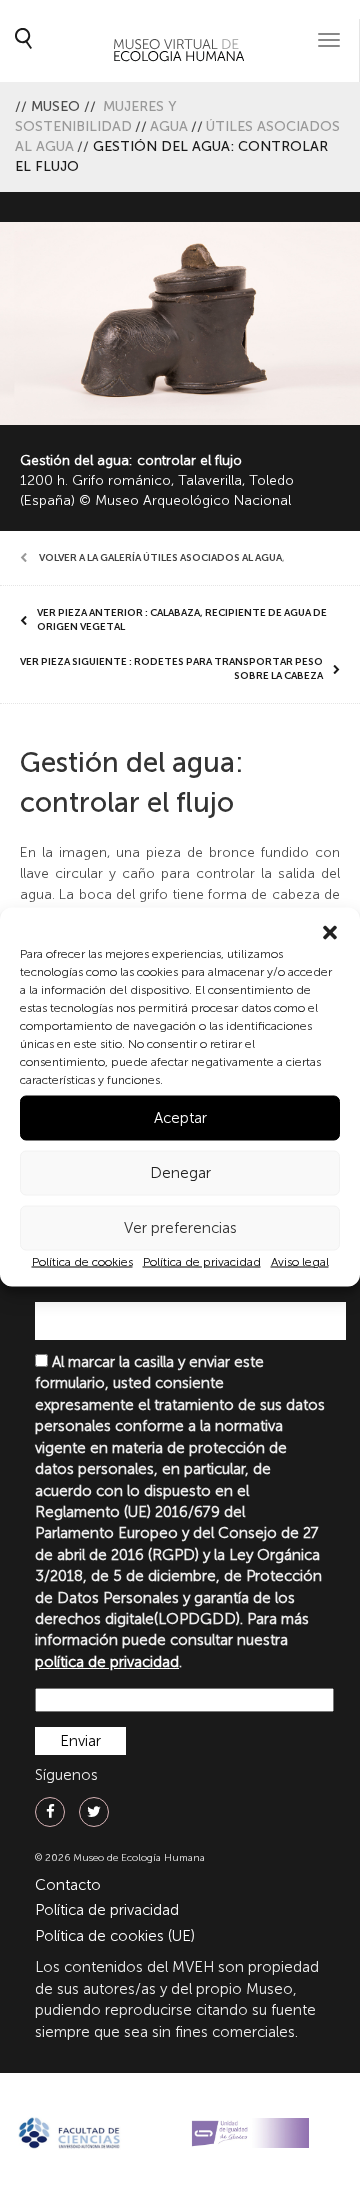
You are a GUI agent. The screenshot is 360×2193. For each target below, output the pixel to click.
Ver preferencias (180, 1228)
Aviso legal (300, 1261)
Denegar (180, 1173)
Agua (169, 126)
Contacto (68, 1885)
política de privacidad (107, 1662)
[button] (330, 932)
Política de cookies (82, 1261)
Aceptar (180, 1118)
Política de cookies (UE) (115, 1936)
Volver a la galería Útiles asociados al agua (160, 558)
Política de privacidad (202, 1261)
